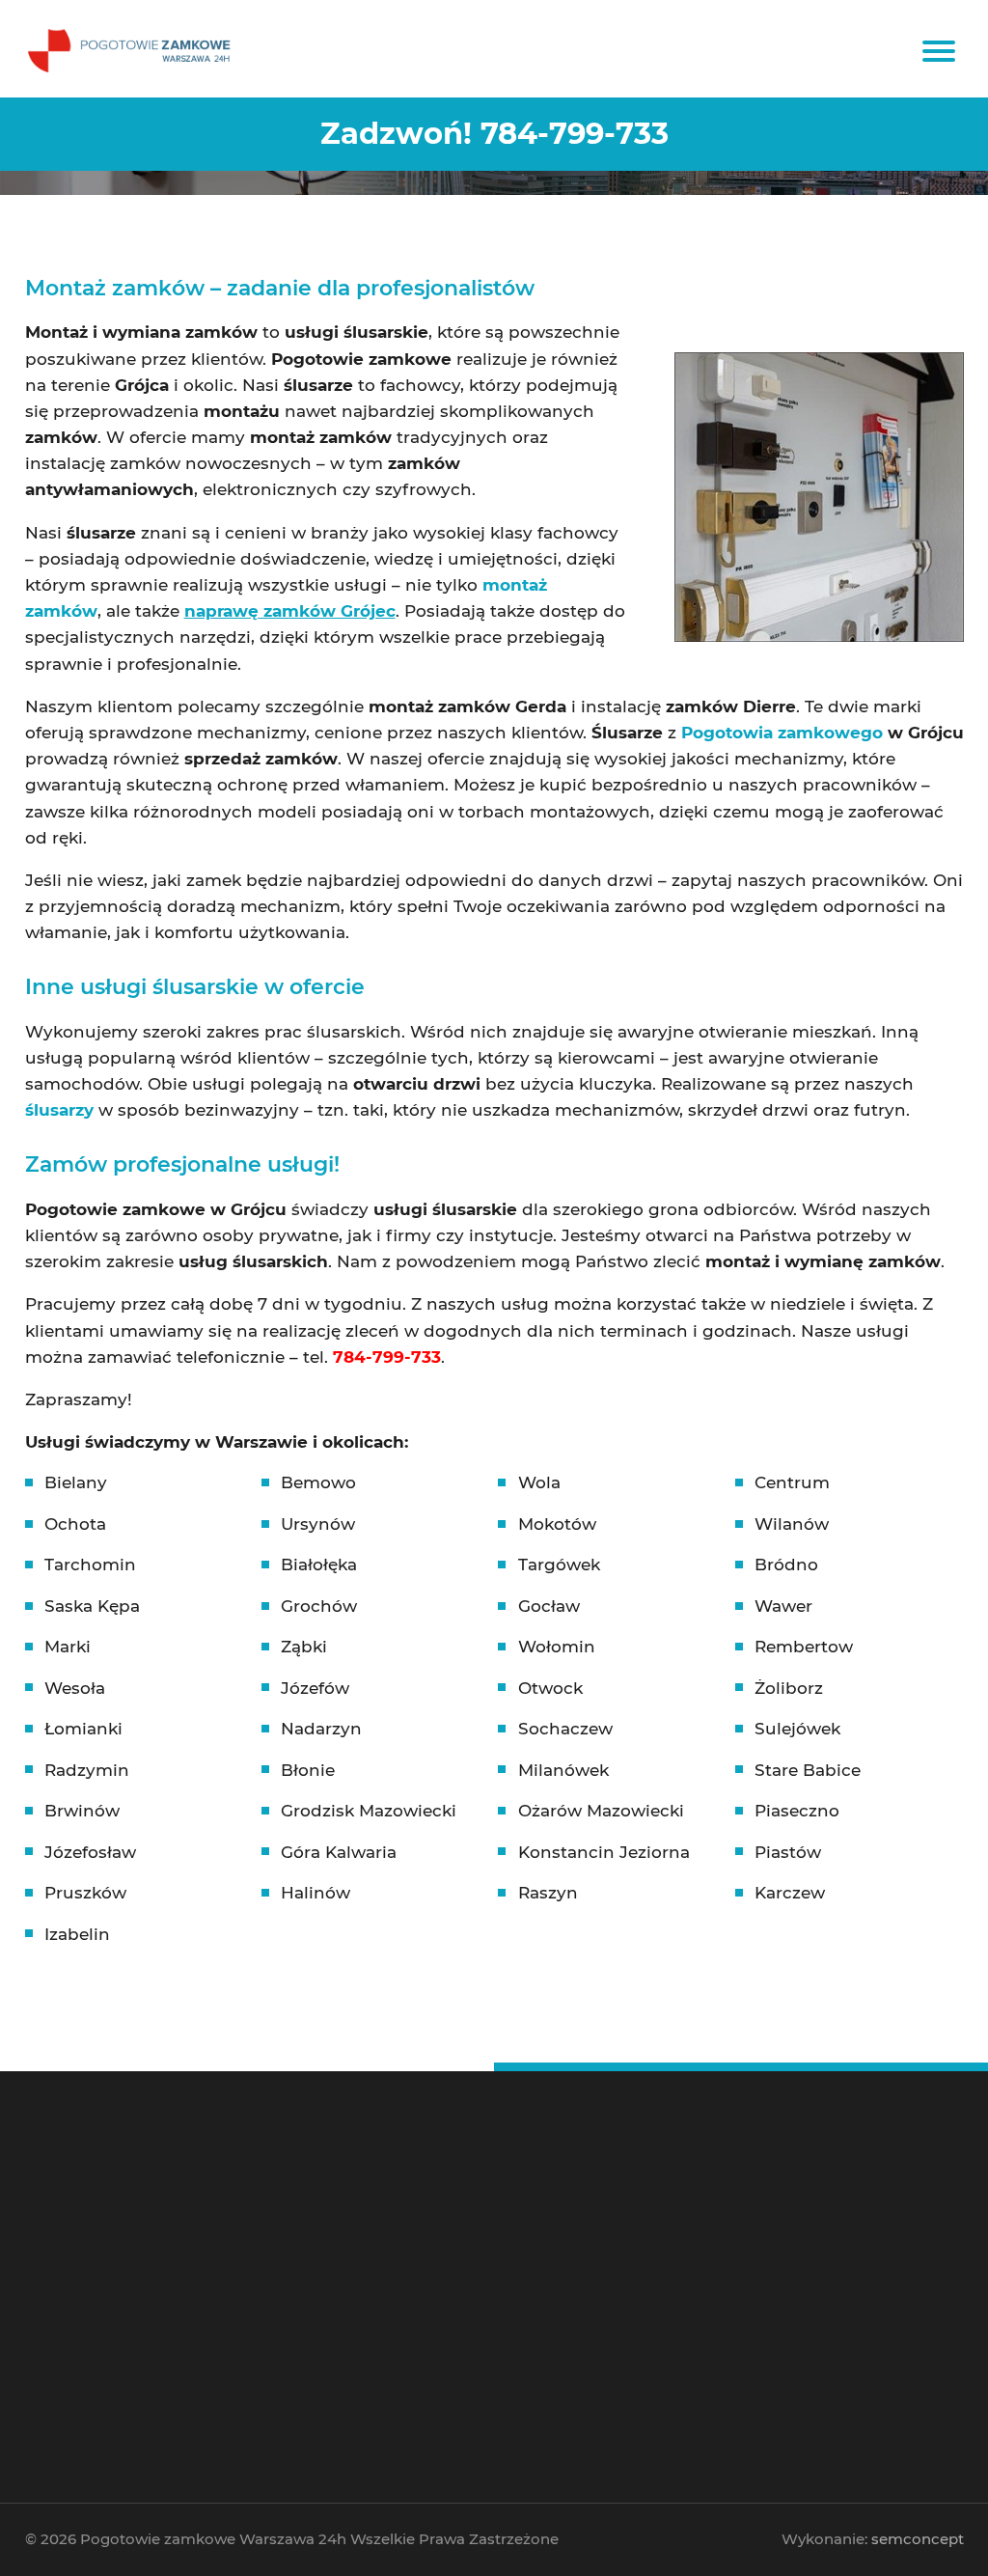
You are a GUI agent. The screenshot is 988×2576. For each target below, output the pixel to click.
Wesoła (75, 1688)
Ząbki (304, 1647)
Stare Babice (808, 1770)
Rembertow (804, 1647)
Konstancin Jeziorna (604, 1852)
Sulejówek (797, 1729)
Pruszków (85, 1893)
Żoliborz (789, 1688)
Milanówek (563, 1770)
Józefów (315, 1688)
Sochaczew (565, 1729)
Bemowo (318, 1482)
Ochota (75, 1524)
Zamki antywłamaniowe (611, 2297)
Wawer (783, 1606)
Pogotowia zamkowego (782, 733)
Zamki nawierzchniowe (610, 2254)
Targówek (559, 1565)
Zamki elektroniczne (604, 2268)
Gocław (549, 1606)
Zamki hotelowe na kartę (613, 2282)
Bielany (76, 1482)
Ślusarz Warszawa (351, 2240)
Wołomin (557, 1647)
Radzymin (87, 1770)
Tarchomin (90, 1565)
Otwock (550, 1688)
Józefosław (90, 1852)
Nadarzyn (321, 1729)
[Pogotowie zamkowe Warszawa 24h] (132, 48)
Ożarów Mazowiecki (601, 1811)
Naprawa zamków (351, 2339)
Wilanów (792, 1524)
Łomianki (83, 1729)
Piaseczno (797, 1811)
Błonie (308, 1770)
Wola (539, 1482)
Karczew (790, 1893)
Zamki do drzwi (592, 2225)
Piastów (788, 1852)
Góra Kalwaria (339, 1852)
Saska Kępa (92, 1606)
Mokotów (557, 1524)
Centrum (792, 1482)
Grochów (319, 1606)
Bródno (786, 1565)
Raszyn (548, 1893)
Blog (322, 2353)
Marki (68, 1647)
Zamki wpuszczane (601, 2240)
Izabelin (77, 1934)
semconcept (918, 2539)
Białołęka (319, 1565)
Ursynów (318, 1524)
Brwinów (82, 1811)
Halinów (316, 1893)
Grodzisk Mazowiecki (369, 1811)
